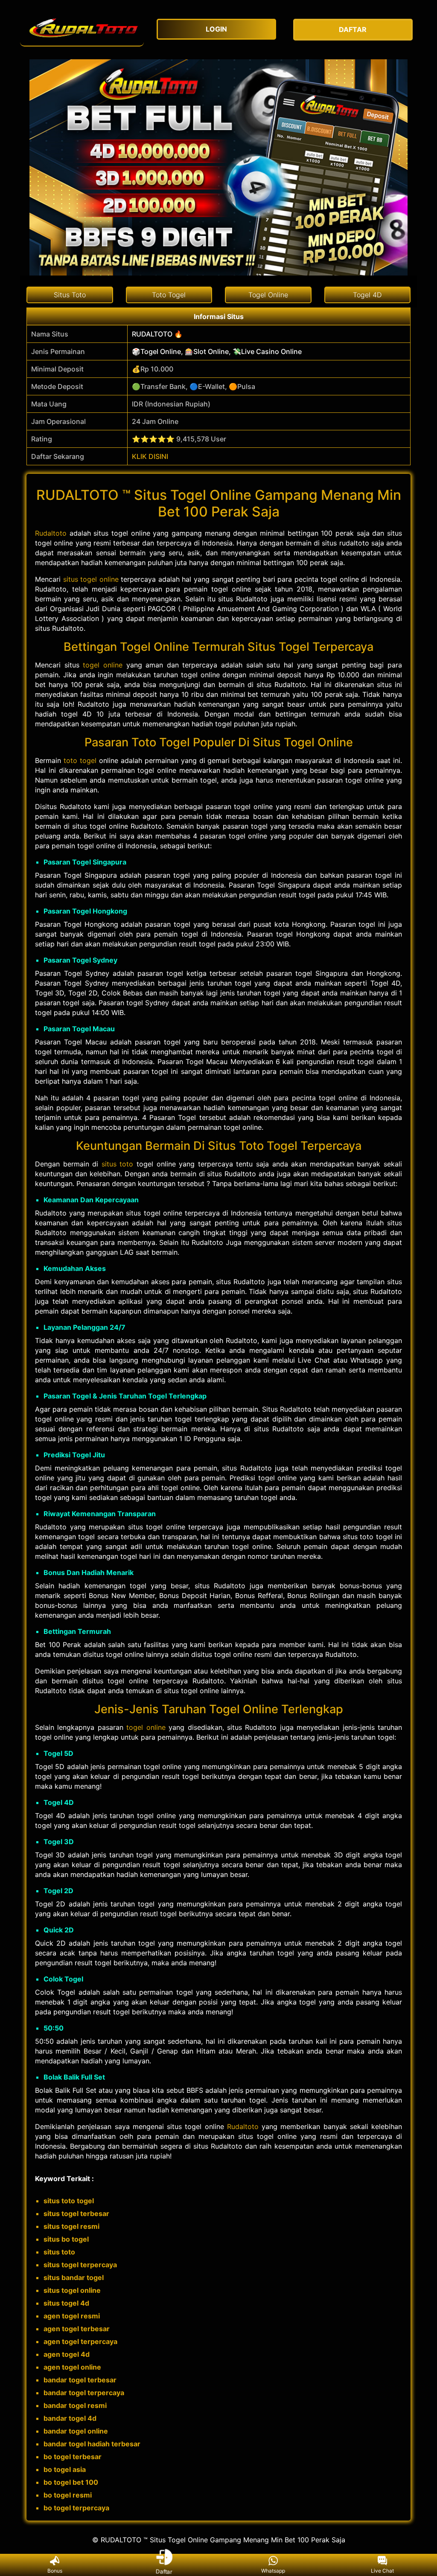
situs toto (118, 1164)
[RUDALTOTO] (82, 30)
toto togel (80, 760)
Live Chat (382, 2571)
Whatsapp (273, 2571)
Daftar (164, 2571)
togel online (103, 665)
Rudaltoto (51, 533)
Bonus (55, 2571)
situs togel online (91, 579)
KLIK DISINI (150, 456)
